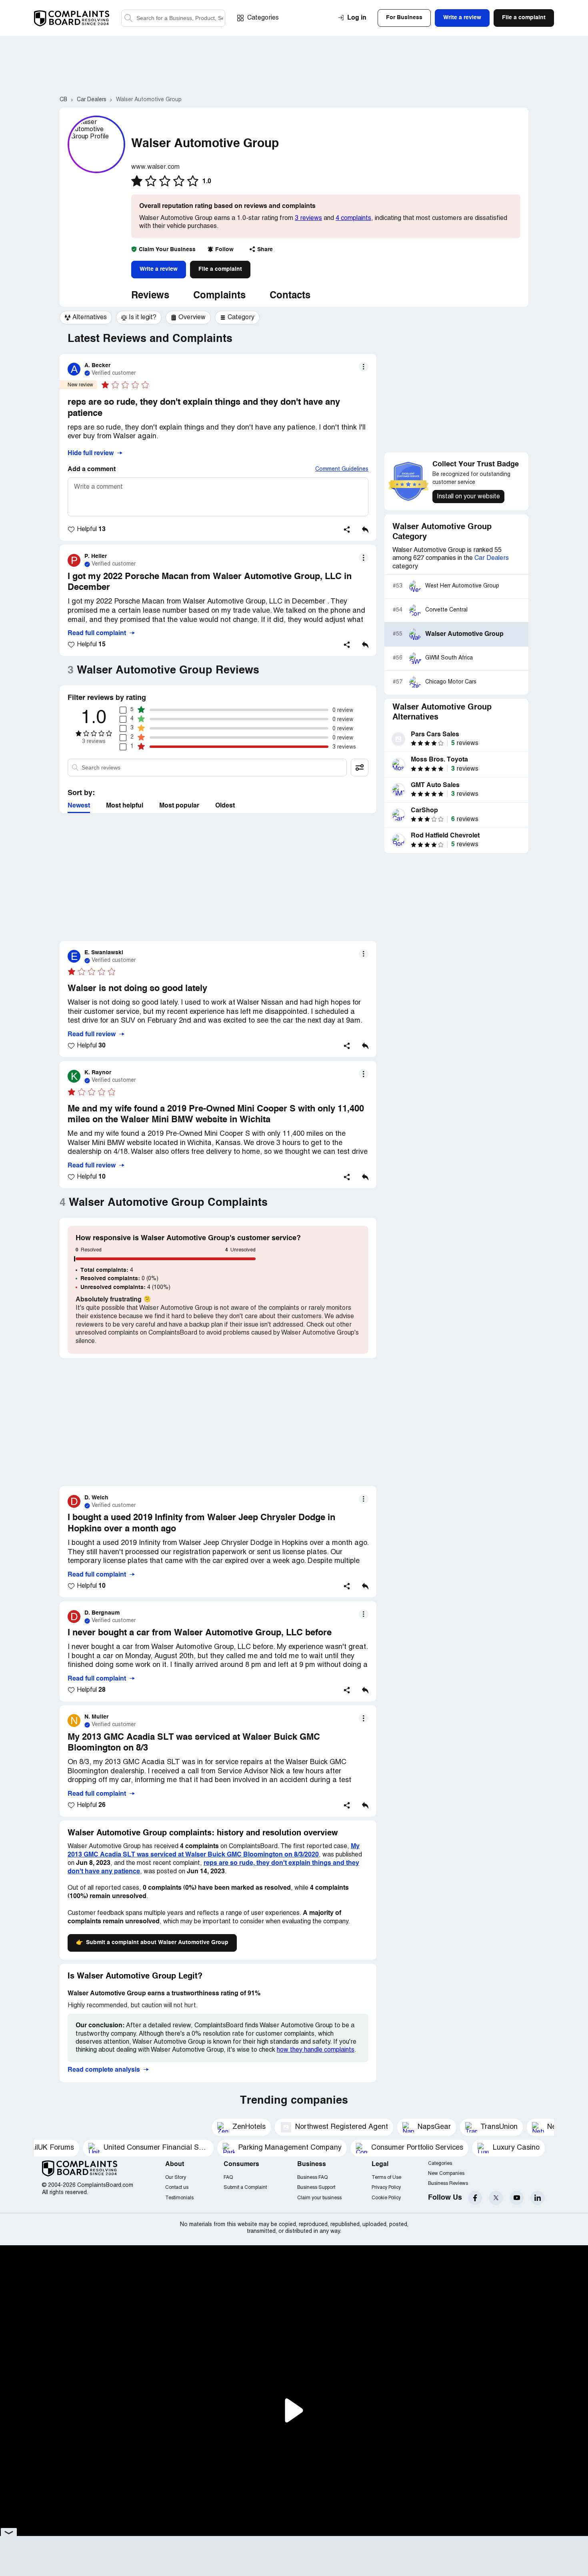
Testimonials (179, 2198)
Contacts (290, 296)
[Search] (173, 18)
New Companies (446, 2173)
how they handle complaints (316, 2050)
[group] (86, 318)
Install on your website (468, 497)
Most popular (179, 806)
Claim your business (319, 2198)
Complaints (219, 296)
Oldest (225, 806)
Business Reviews (448, 2183)
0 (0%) (119, 1279)
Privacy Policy (386, 2187)
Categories (263, 18)
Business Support (316, 2187)
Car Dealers (492, 558)
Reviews (150, 296)
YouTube (517, 2198)
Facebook (475, 2198)
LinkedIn (537, 2198)
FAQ (228, 2177)
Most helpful (125, 806)
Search (128, 18)
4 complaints (353, 218)
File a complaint (220, 269)
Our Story (176, 2177)
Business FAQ (312, 2177)
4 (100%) (125, 1287)
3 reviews (308, 218)
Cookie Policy (386, 2198)
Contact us (177, 2187)
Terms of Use (386, 2177)
